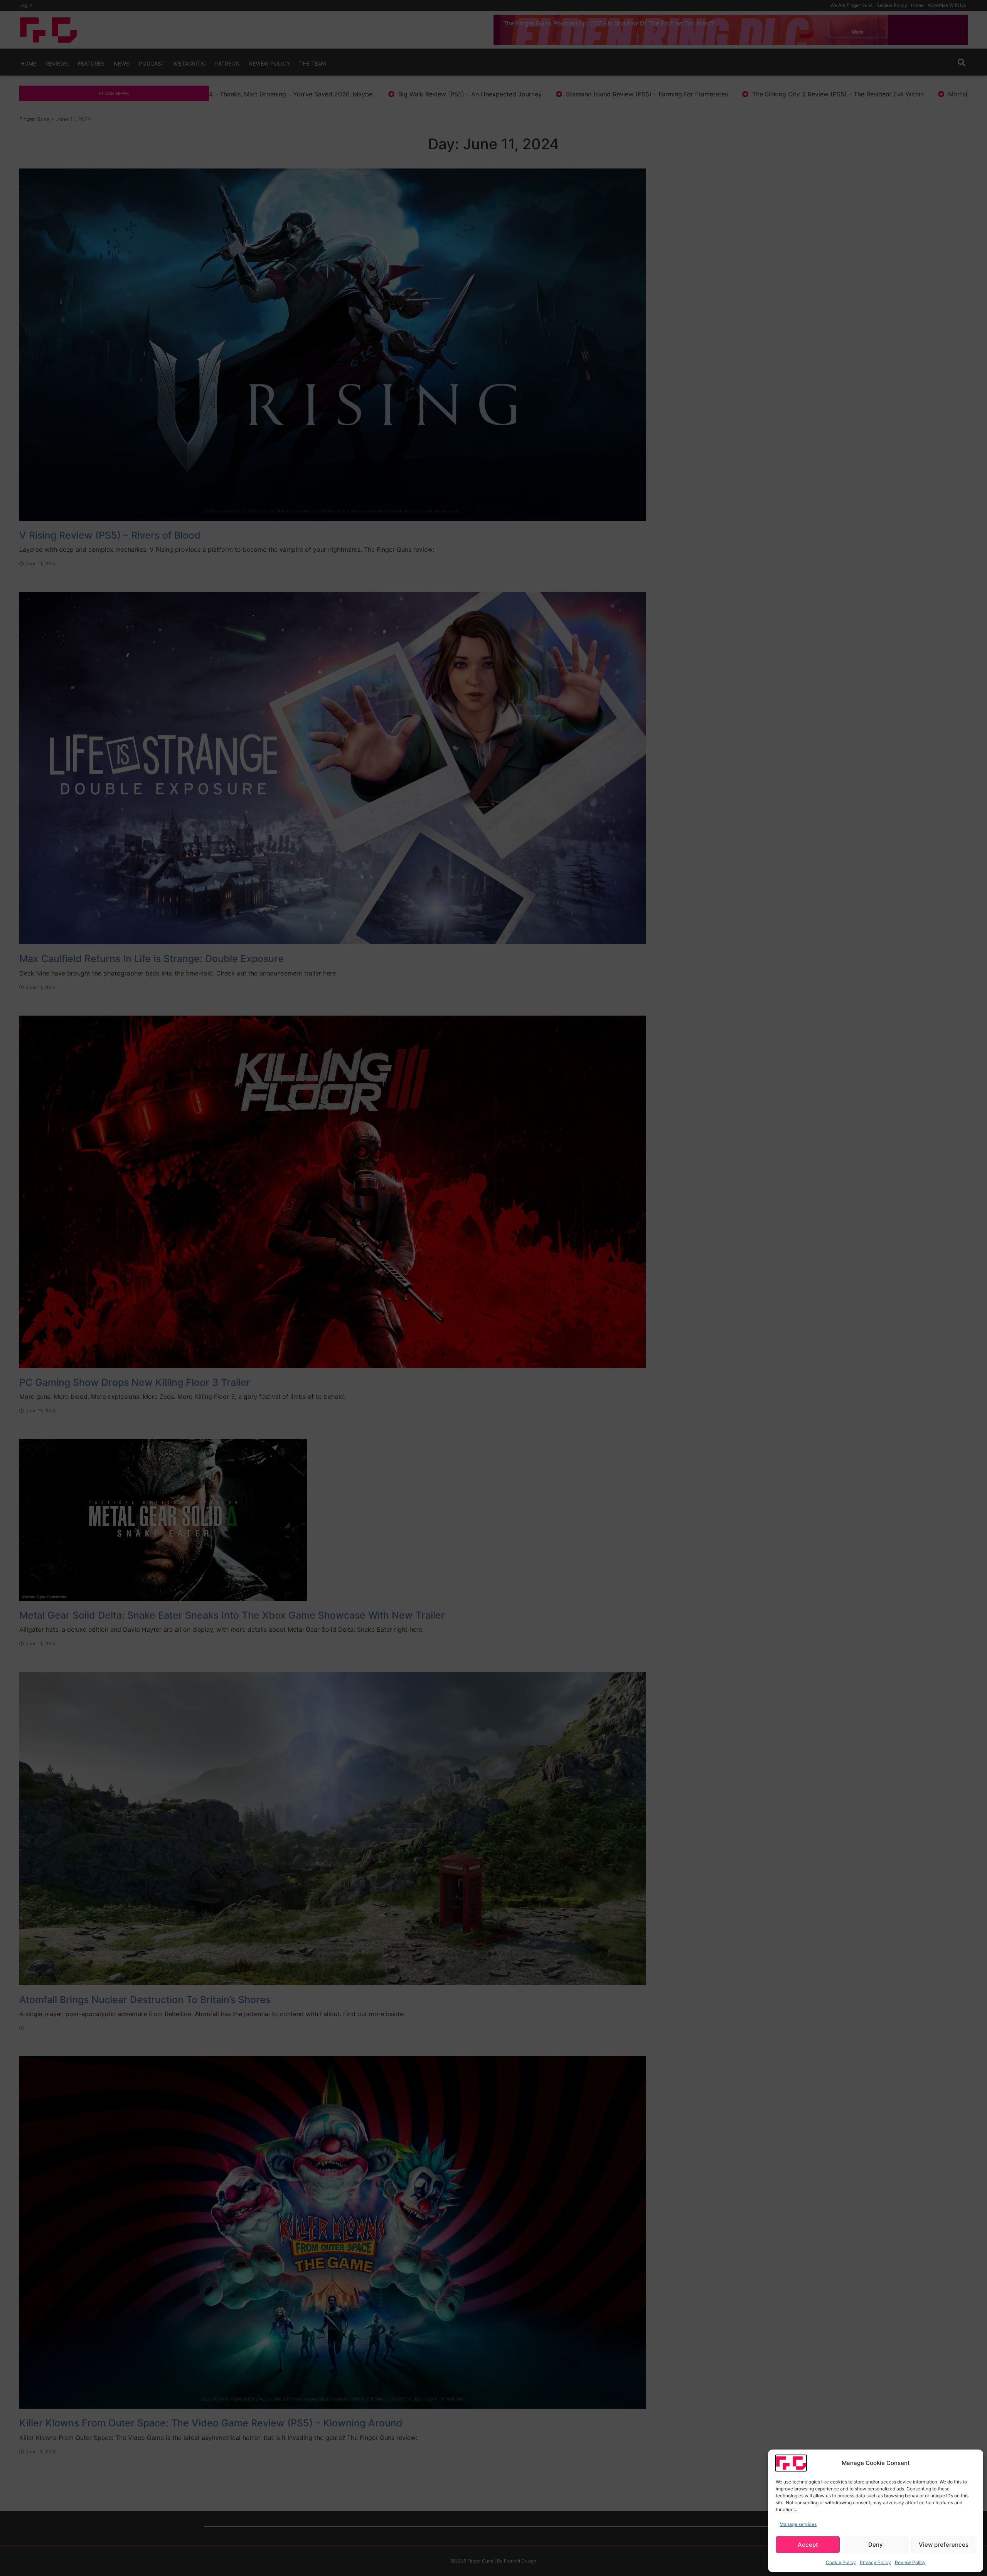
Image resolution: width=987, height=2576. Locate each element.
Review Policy (910, 2562)
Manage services (798, 2524)
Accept (808, 2545)
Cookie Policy (841, 2562)
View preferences (944, 2545)
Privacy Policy (875, 2562)
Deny (876, 2545)
